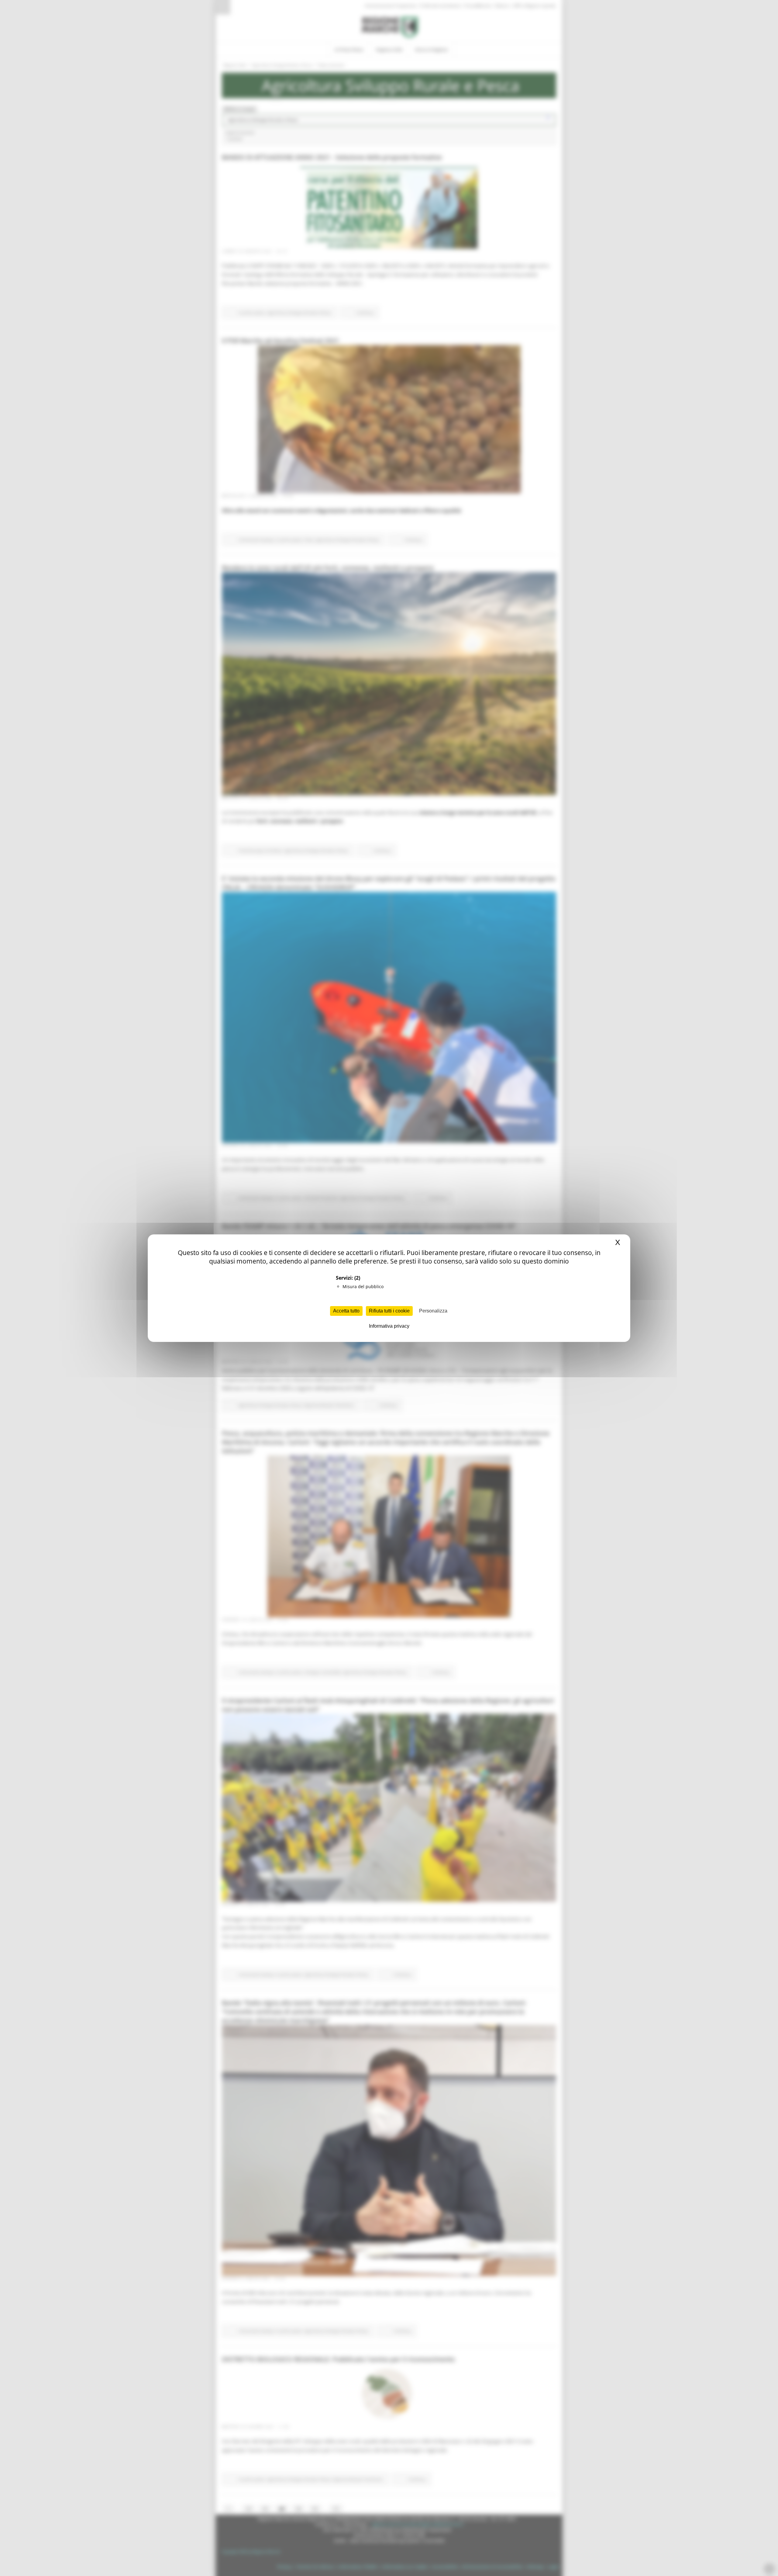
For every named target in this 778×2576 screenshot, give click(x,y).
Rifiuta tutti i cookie (389, 1311)
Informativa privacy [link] (389, 1326)
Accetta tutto (346, 1311)
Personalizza (433, 1311)
